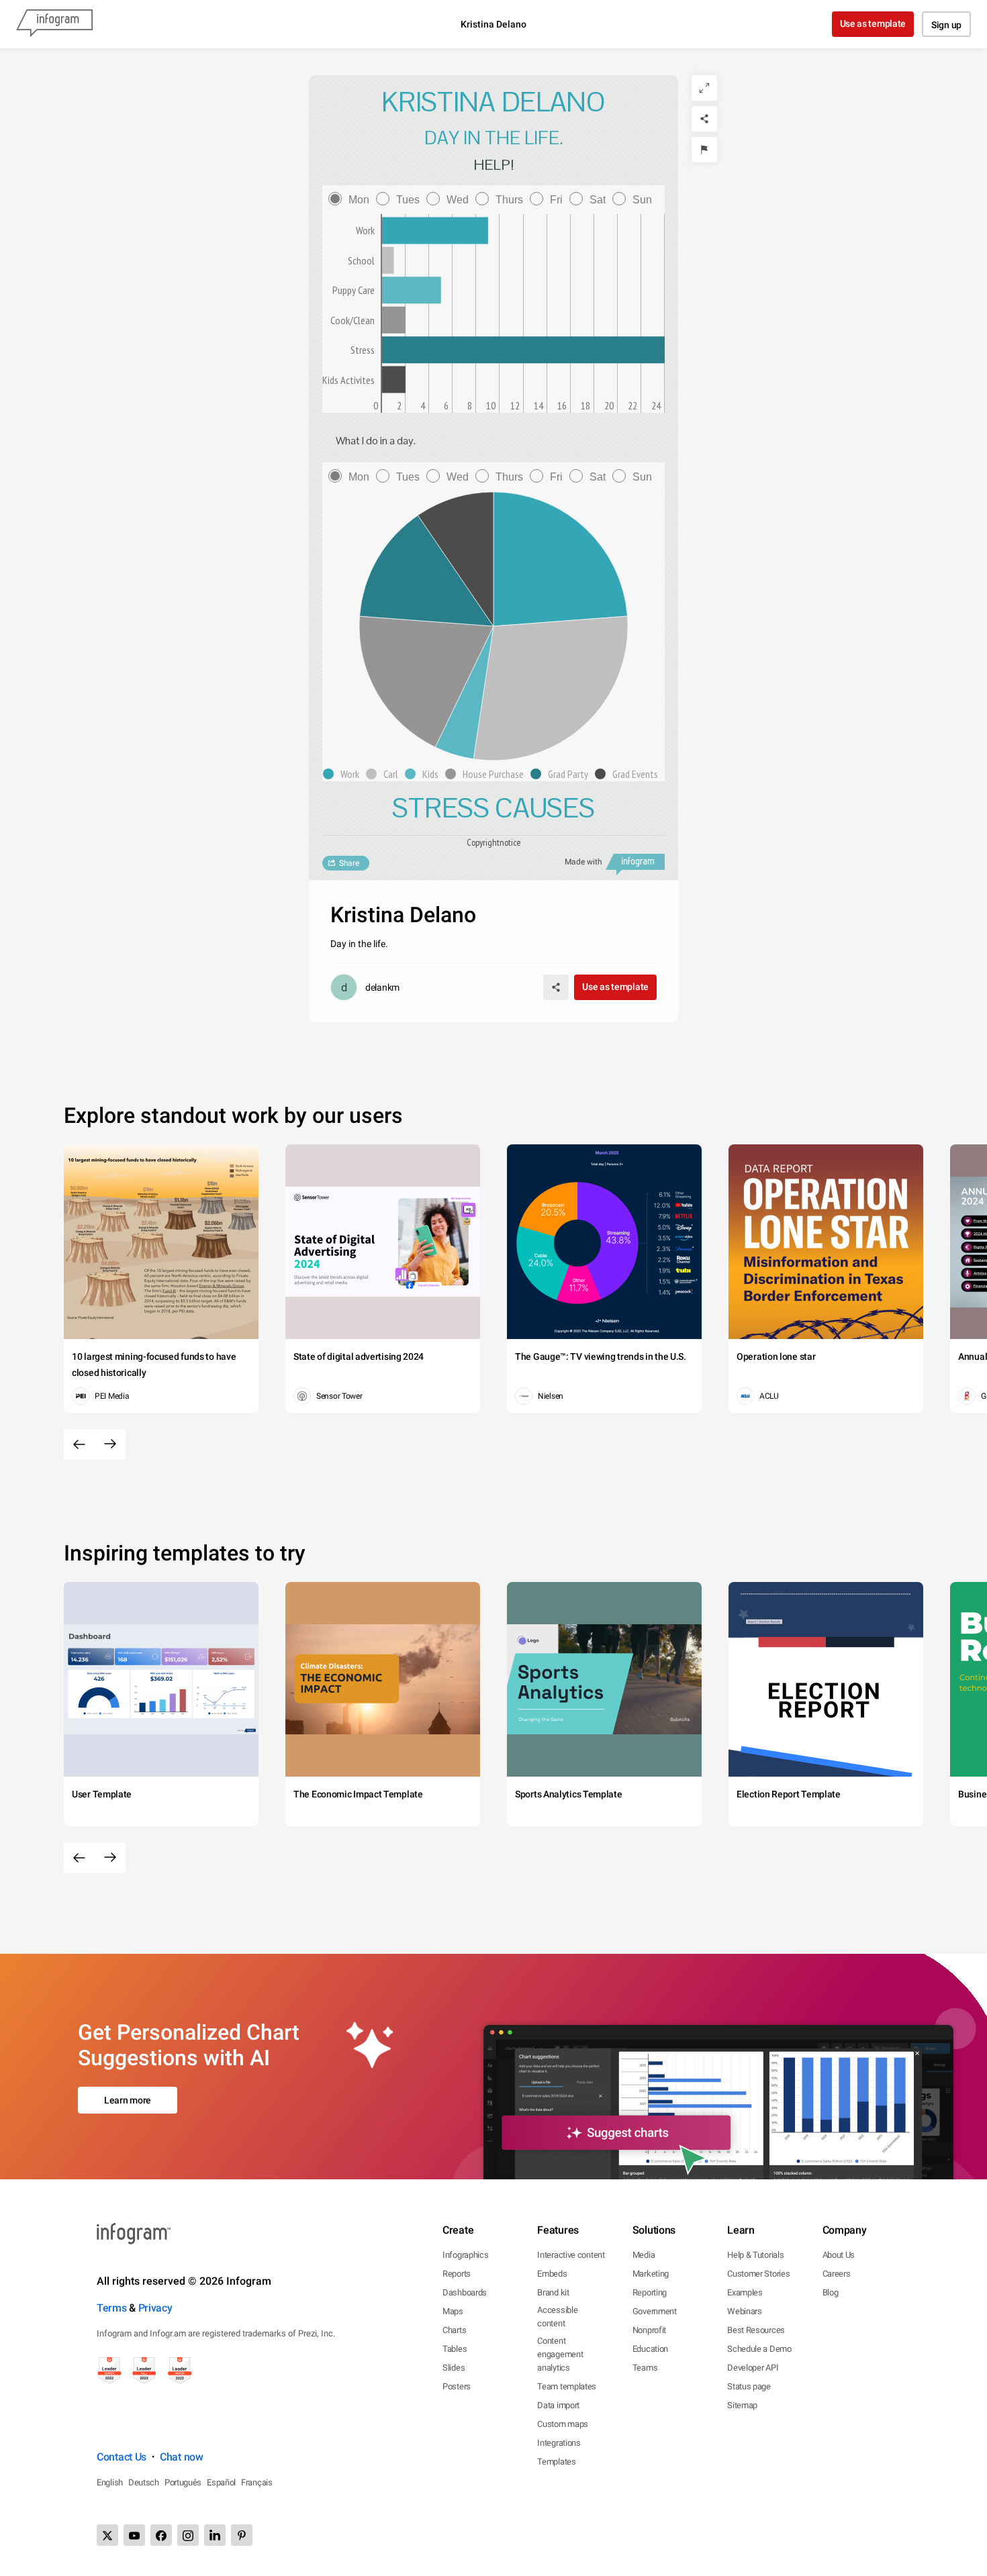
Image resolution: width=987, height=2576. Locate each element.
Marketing (651, 2274)
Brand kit (553, 2292)
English (110, 2482)
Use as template (873, 23)
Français (257, 2482)
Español (221, 2482)
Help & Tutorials (755, 2255)
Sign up (946, 25)
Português (183, 2482)
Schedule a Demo (759, 2349)
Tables (455, 2349)
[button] (344, 774)
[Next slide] (110, 1444)
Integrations (559, 2443)
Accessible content (557, 2317)
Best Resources (756, 2330)
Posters (457, 2386)
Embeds (552, 2274)
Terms (112, 2308)
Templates (556, 2462)
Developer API (753, 2368)
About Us (839, 2255)
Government (655, 2311)
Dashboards (465, 2292)
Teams (645, 2368)
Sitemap (742, 2405)
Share (349, 863)
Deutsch (144, 2482)
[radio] (352, 200)
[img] (435, 231)
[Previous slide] (79, 1444)
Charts (454, 2330)
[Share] (704, 119)
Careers (837, 2274)
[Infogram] (54, 24)
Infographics (465, 2255)
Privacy (155, 2308)
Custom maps (563, 2424)
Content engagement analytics (560, 2354)
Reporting (650, 2292)
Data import (558, 2405)
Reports (457, 2274)
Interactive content (571, 2255)
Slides (454, 2368)
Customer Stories (758, 2274)
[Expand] (704, 88)
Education (650, 2349)
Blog (831, 2292)
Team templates (567, 2386)
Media (644, 2255)
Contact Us (122, 2457)
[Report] (704, 150)
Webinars (745, 2311)
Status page (749, 2386)
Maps (453, 2311)
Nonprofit (649, 2330)
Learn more (128, 2100)
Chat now (182, 2457)
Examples (745, 2292)
